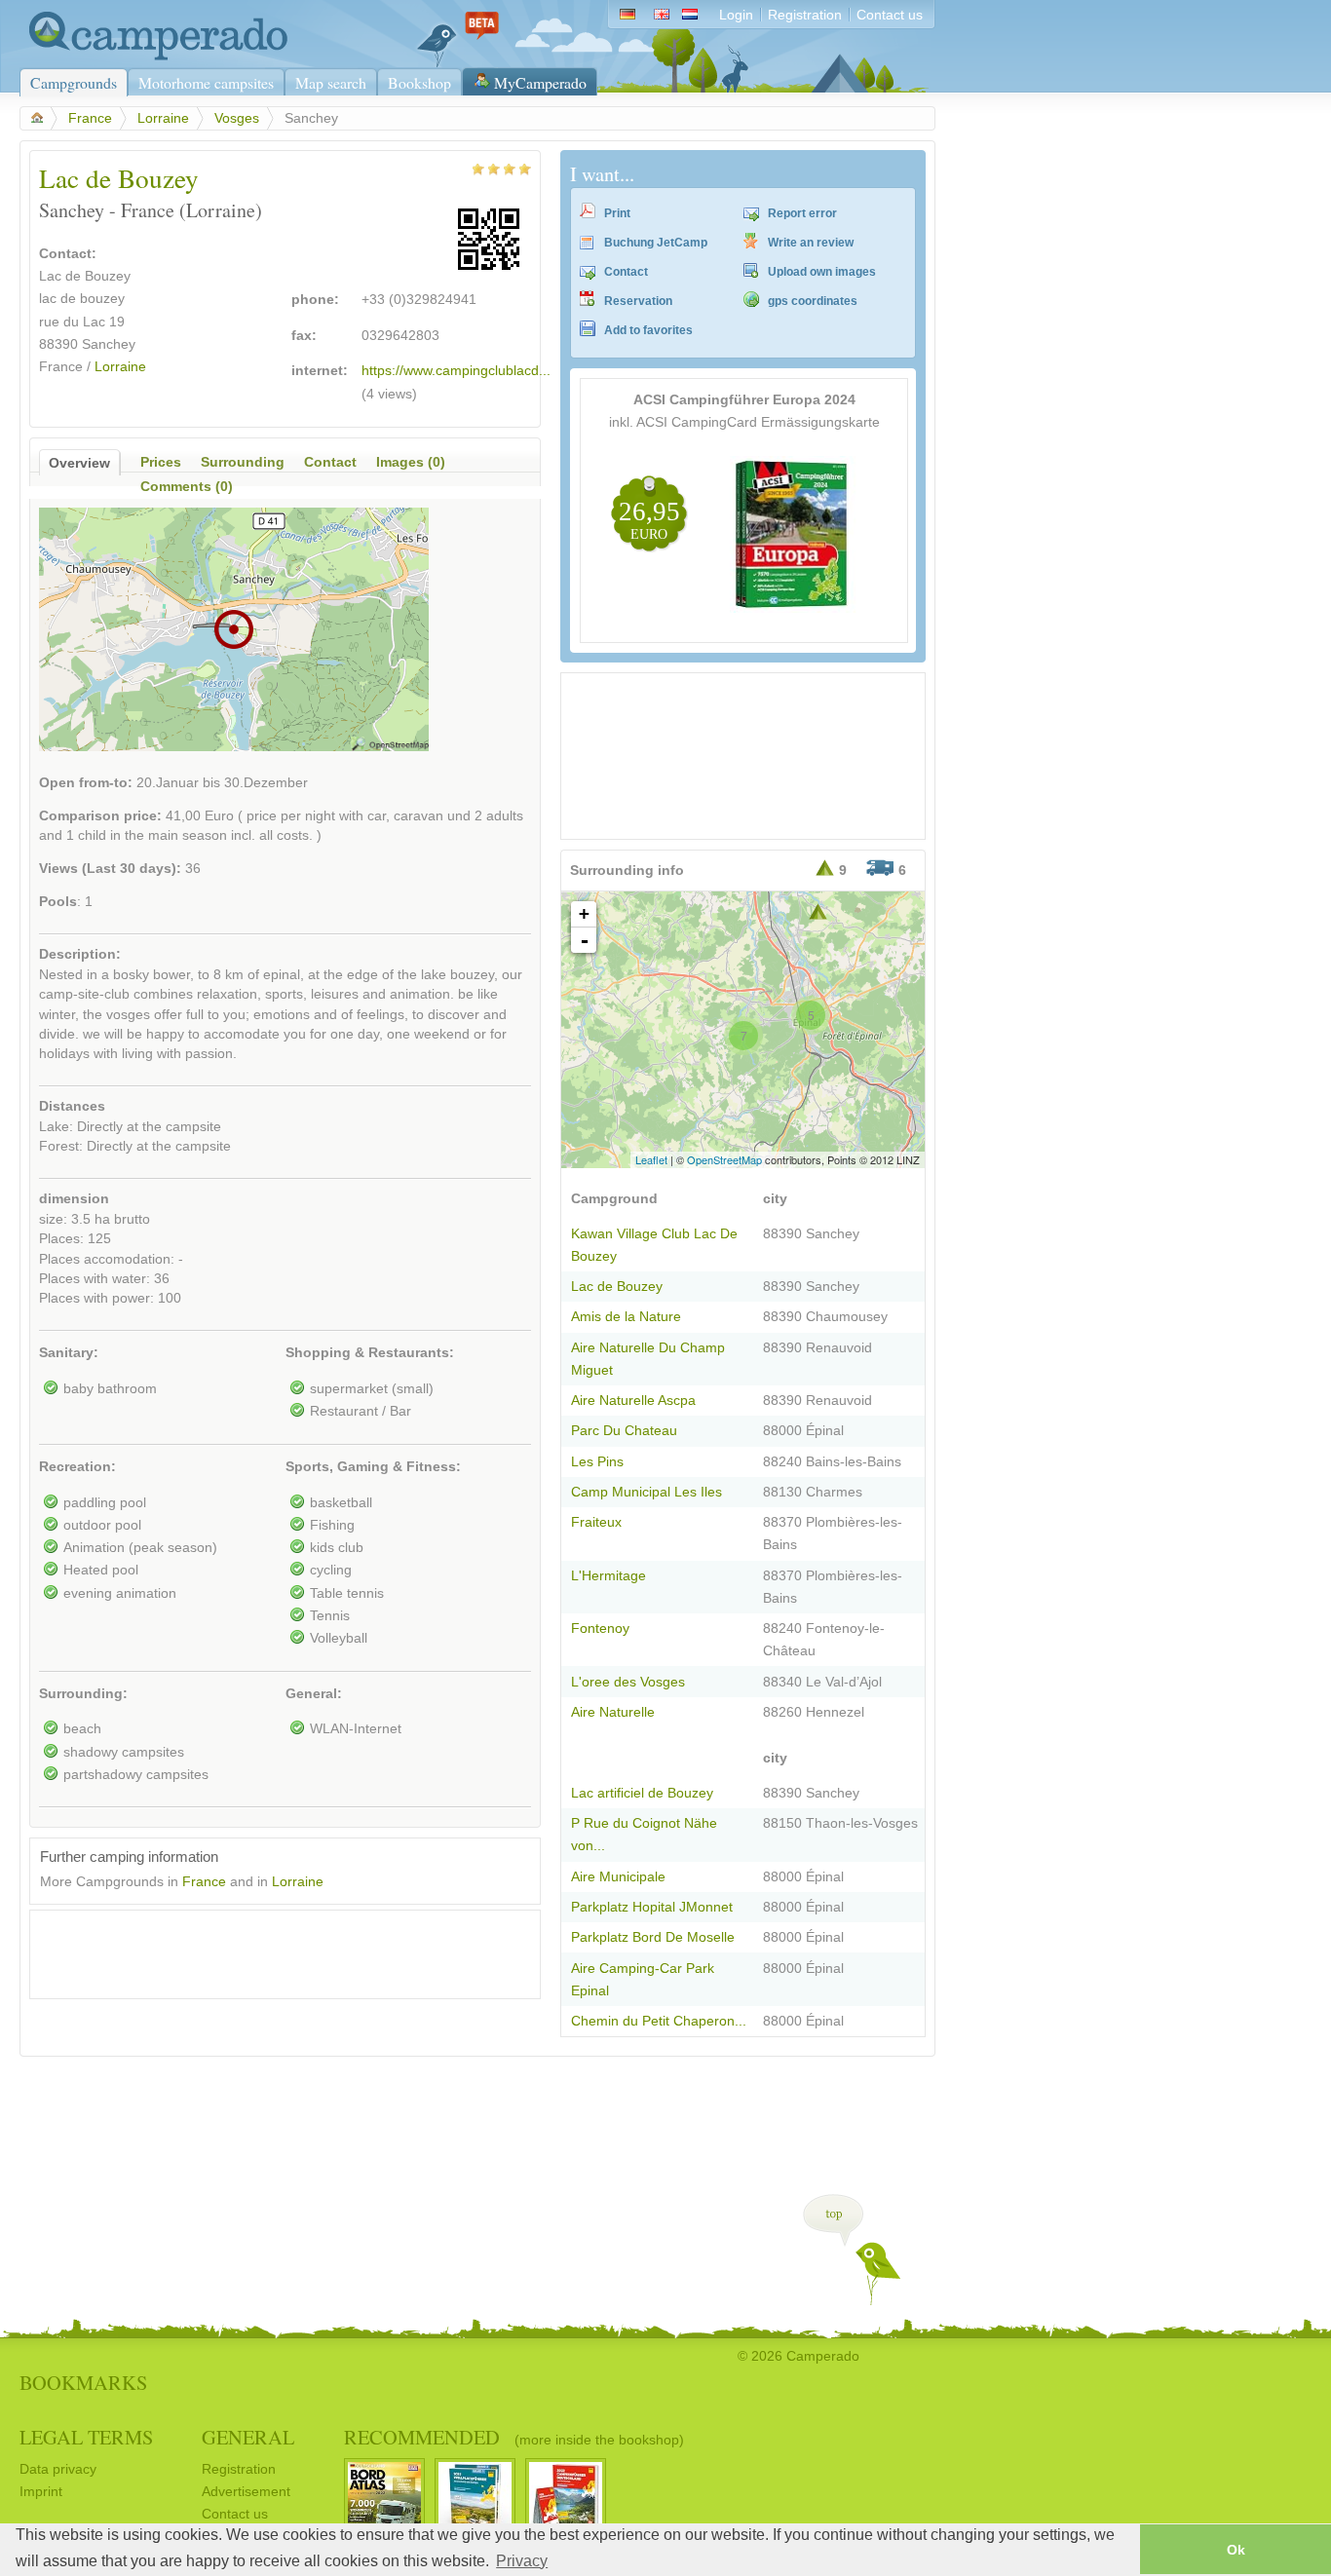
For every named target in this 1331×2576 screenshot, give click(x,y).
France (90, 118)
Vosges (237, 118)
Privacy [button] (522, 2561)
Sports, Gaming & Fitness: (373, 1467)
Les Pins (597, 1462)
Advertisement (246, 2492)
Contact (626, 272)
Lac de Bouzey (617, 1287)
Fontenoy (600, 1629)
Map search (331, 82)
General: (314, 1694)
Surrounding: (83, 1694)
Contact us (890, 15)
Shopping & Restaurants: (370, 1353)
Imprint (41, 2492)
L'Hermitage (608, 1576)
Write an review (811, 243)
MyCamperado (540, 82)
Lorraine (163, 118)
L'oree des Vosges (628, 1682)
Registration (805, 15)
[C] (818, 911)
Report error (802, 213)
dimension (74, 1199)
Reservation (638, 301)
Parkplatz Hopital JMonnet (652, 1907)
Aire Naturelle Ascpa (633, 1401)
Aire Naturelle (613, 1712)
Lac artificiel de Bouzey (642, 1793)
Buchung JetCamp (656, 243)
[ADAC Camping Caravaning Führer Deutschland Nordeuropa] (793, 608)
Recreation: (77, 1467)
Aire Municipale (618, 1877)
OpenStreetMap (724, 1159)
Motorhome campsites (206, 82)
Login (736, 15)
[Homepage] (153, 56)
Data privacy (58, 2469)
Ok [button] (1236, 2550)
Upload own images (822, 272)
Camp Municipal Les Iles (646, 1492)
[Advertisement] (268, 1950)
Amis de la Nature (626, 1317)
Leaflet (651, 1159)
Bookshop (419, 82)
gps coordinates (813, 301)
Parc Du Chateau (624, 1431)
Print (617, 213)
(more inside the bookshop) (599, 2440)
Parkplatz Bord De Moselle (653, 1937)
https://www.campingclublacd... (456, 371)
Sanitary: (69, 1353)
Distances (72, 1106)
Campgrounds (74, 82)
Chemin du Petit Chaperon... (659, 2021)
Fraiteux (596, 1522)
